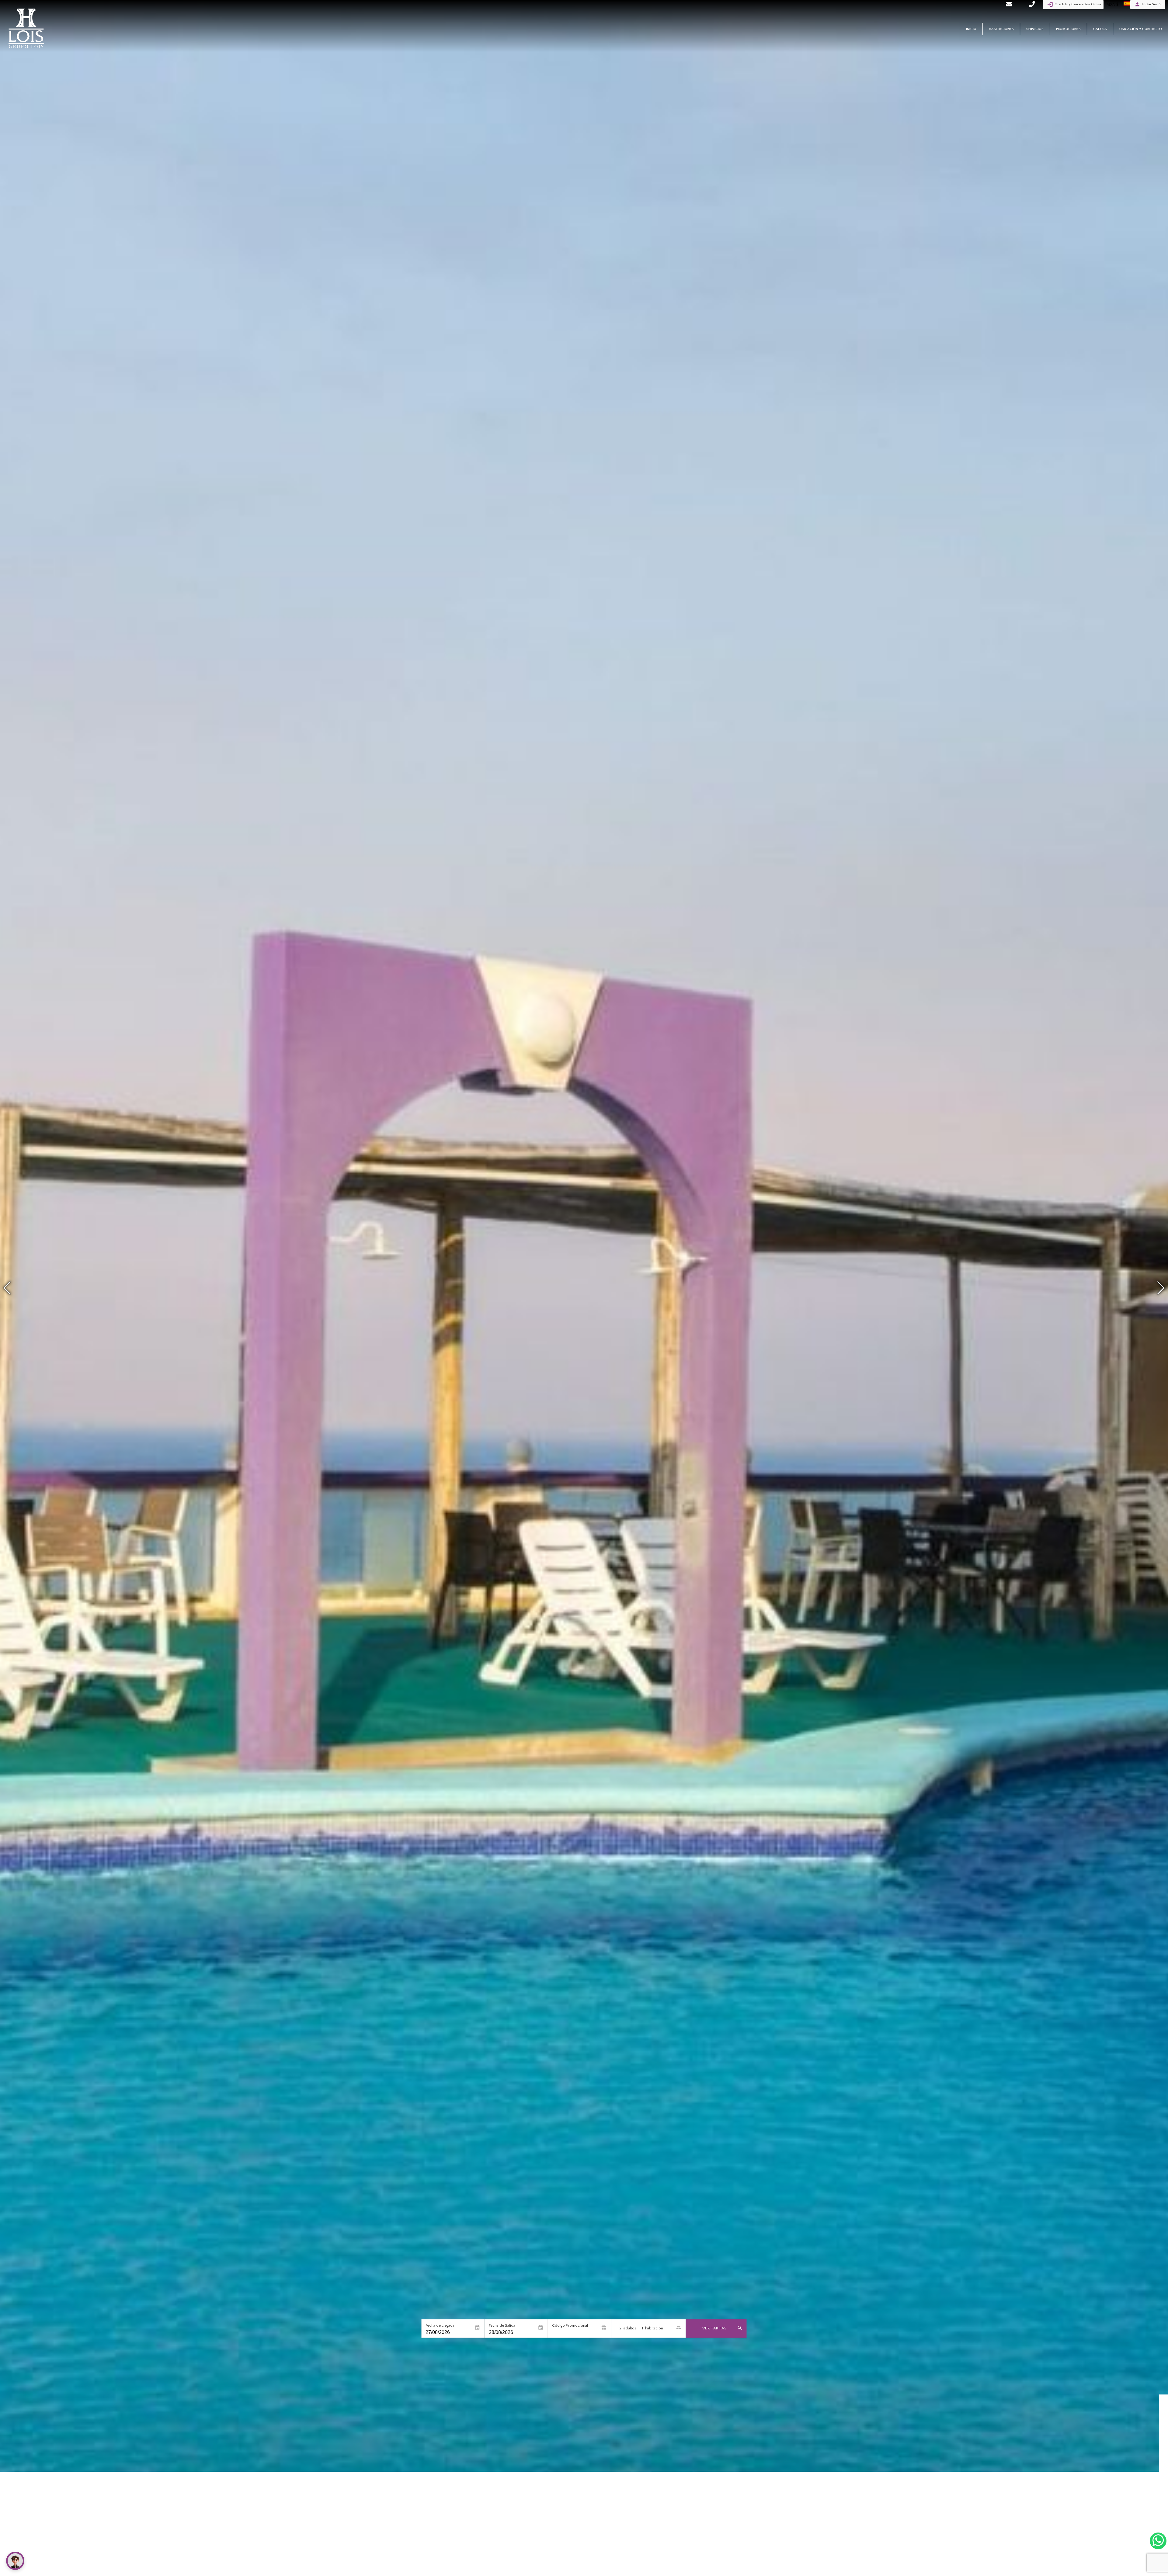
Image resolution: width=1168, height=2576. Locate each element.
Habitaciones (1001, 29)
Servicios (1035, 29)
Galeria (1100, 29)
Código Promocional (570, 2325)
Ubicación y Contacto (1141, 29)
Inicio (971, 29)
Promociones (1068, 29)
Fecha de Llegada (440, 2325)
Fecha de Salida (502, 2325)
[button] (1161, 1288)
